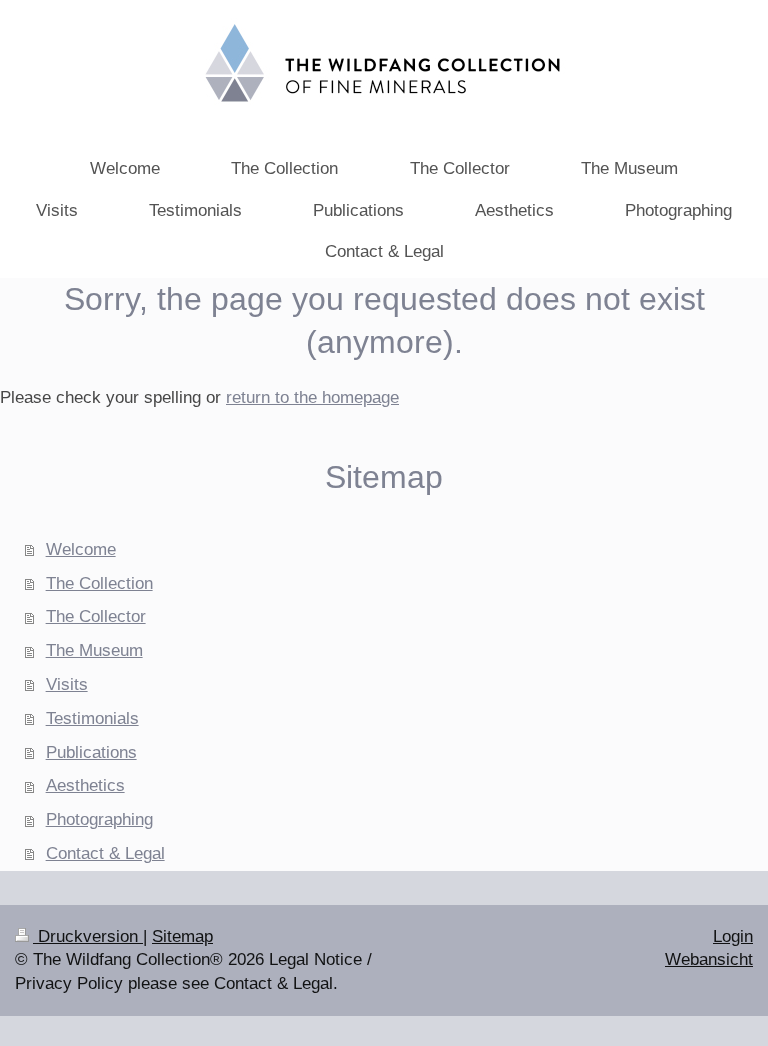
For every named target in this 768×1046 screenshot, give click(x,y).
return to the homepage (312, 397)
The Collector (96, 616)
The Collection (99, 583)
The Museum (94, 650)
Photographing (99, 819)
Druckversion (88, 936)
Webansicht (709, 959)
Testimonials (92, 718)
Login (733, 936)
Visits (67, 684)
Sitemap (182, 936)
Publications (91, 752)
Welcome (81, 549)
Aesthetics (85, 785)
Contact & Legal (105, 853)
